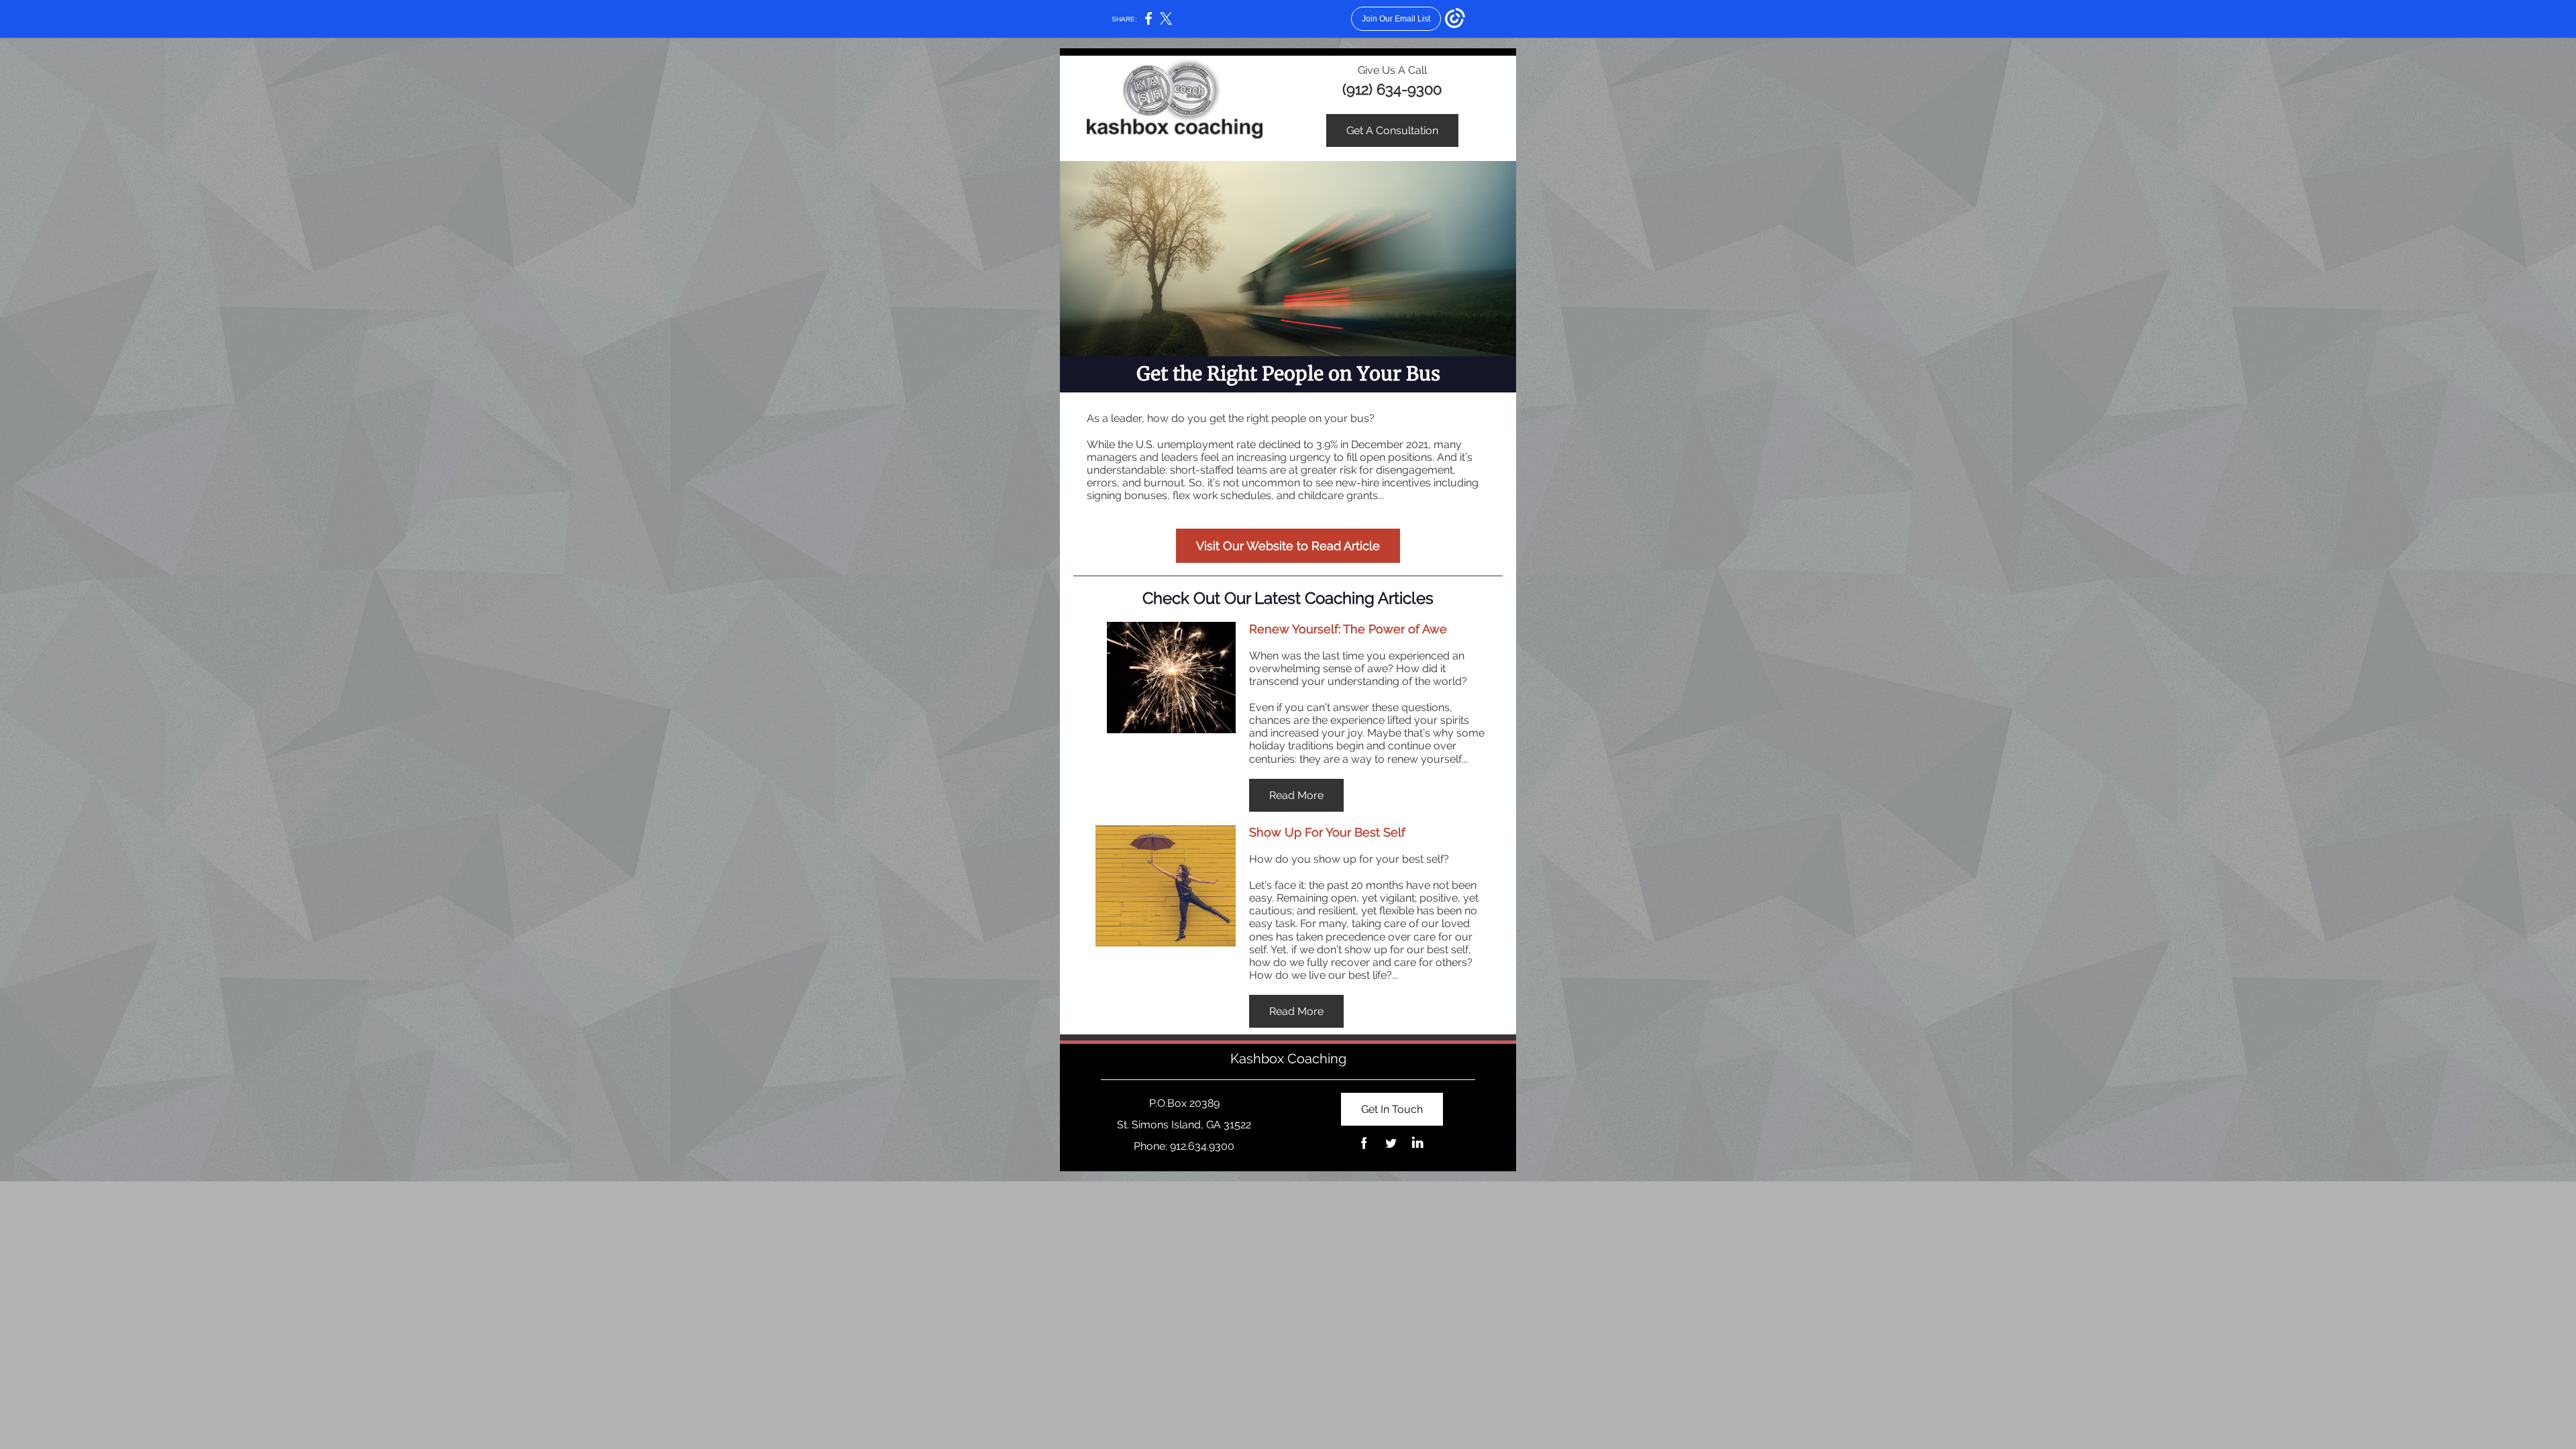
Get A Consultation (1392, 130)
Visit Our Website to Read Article (1288, 546)
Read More (1296, 795)
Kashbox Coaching (1288, 1059)
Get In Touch (1392, 1109)
